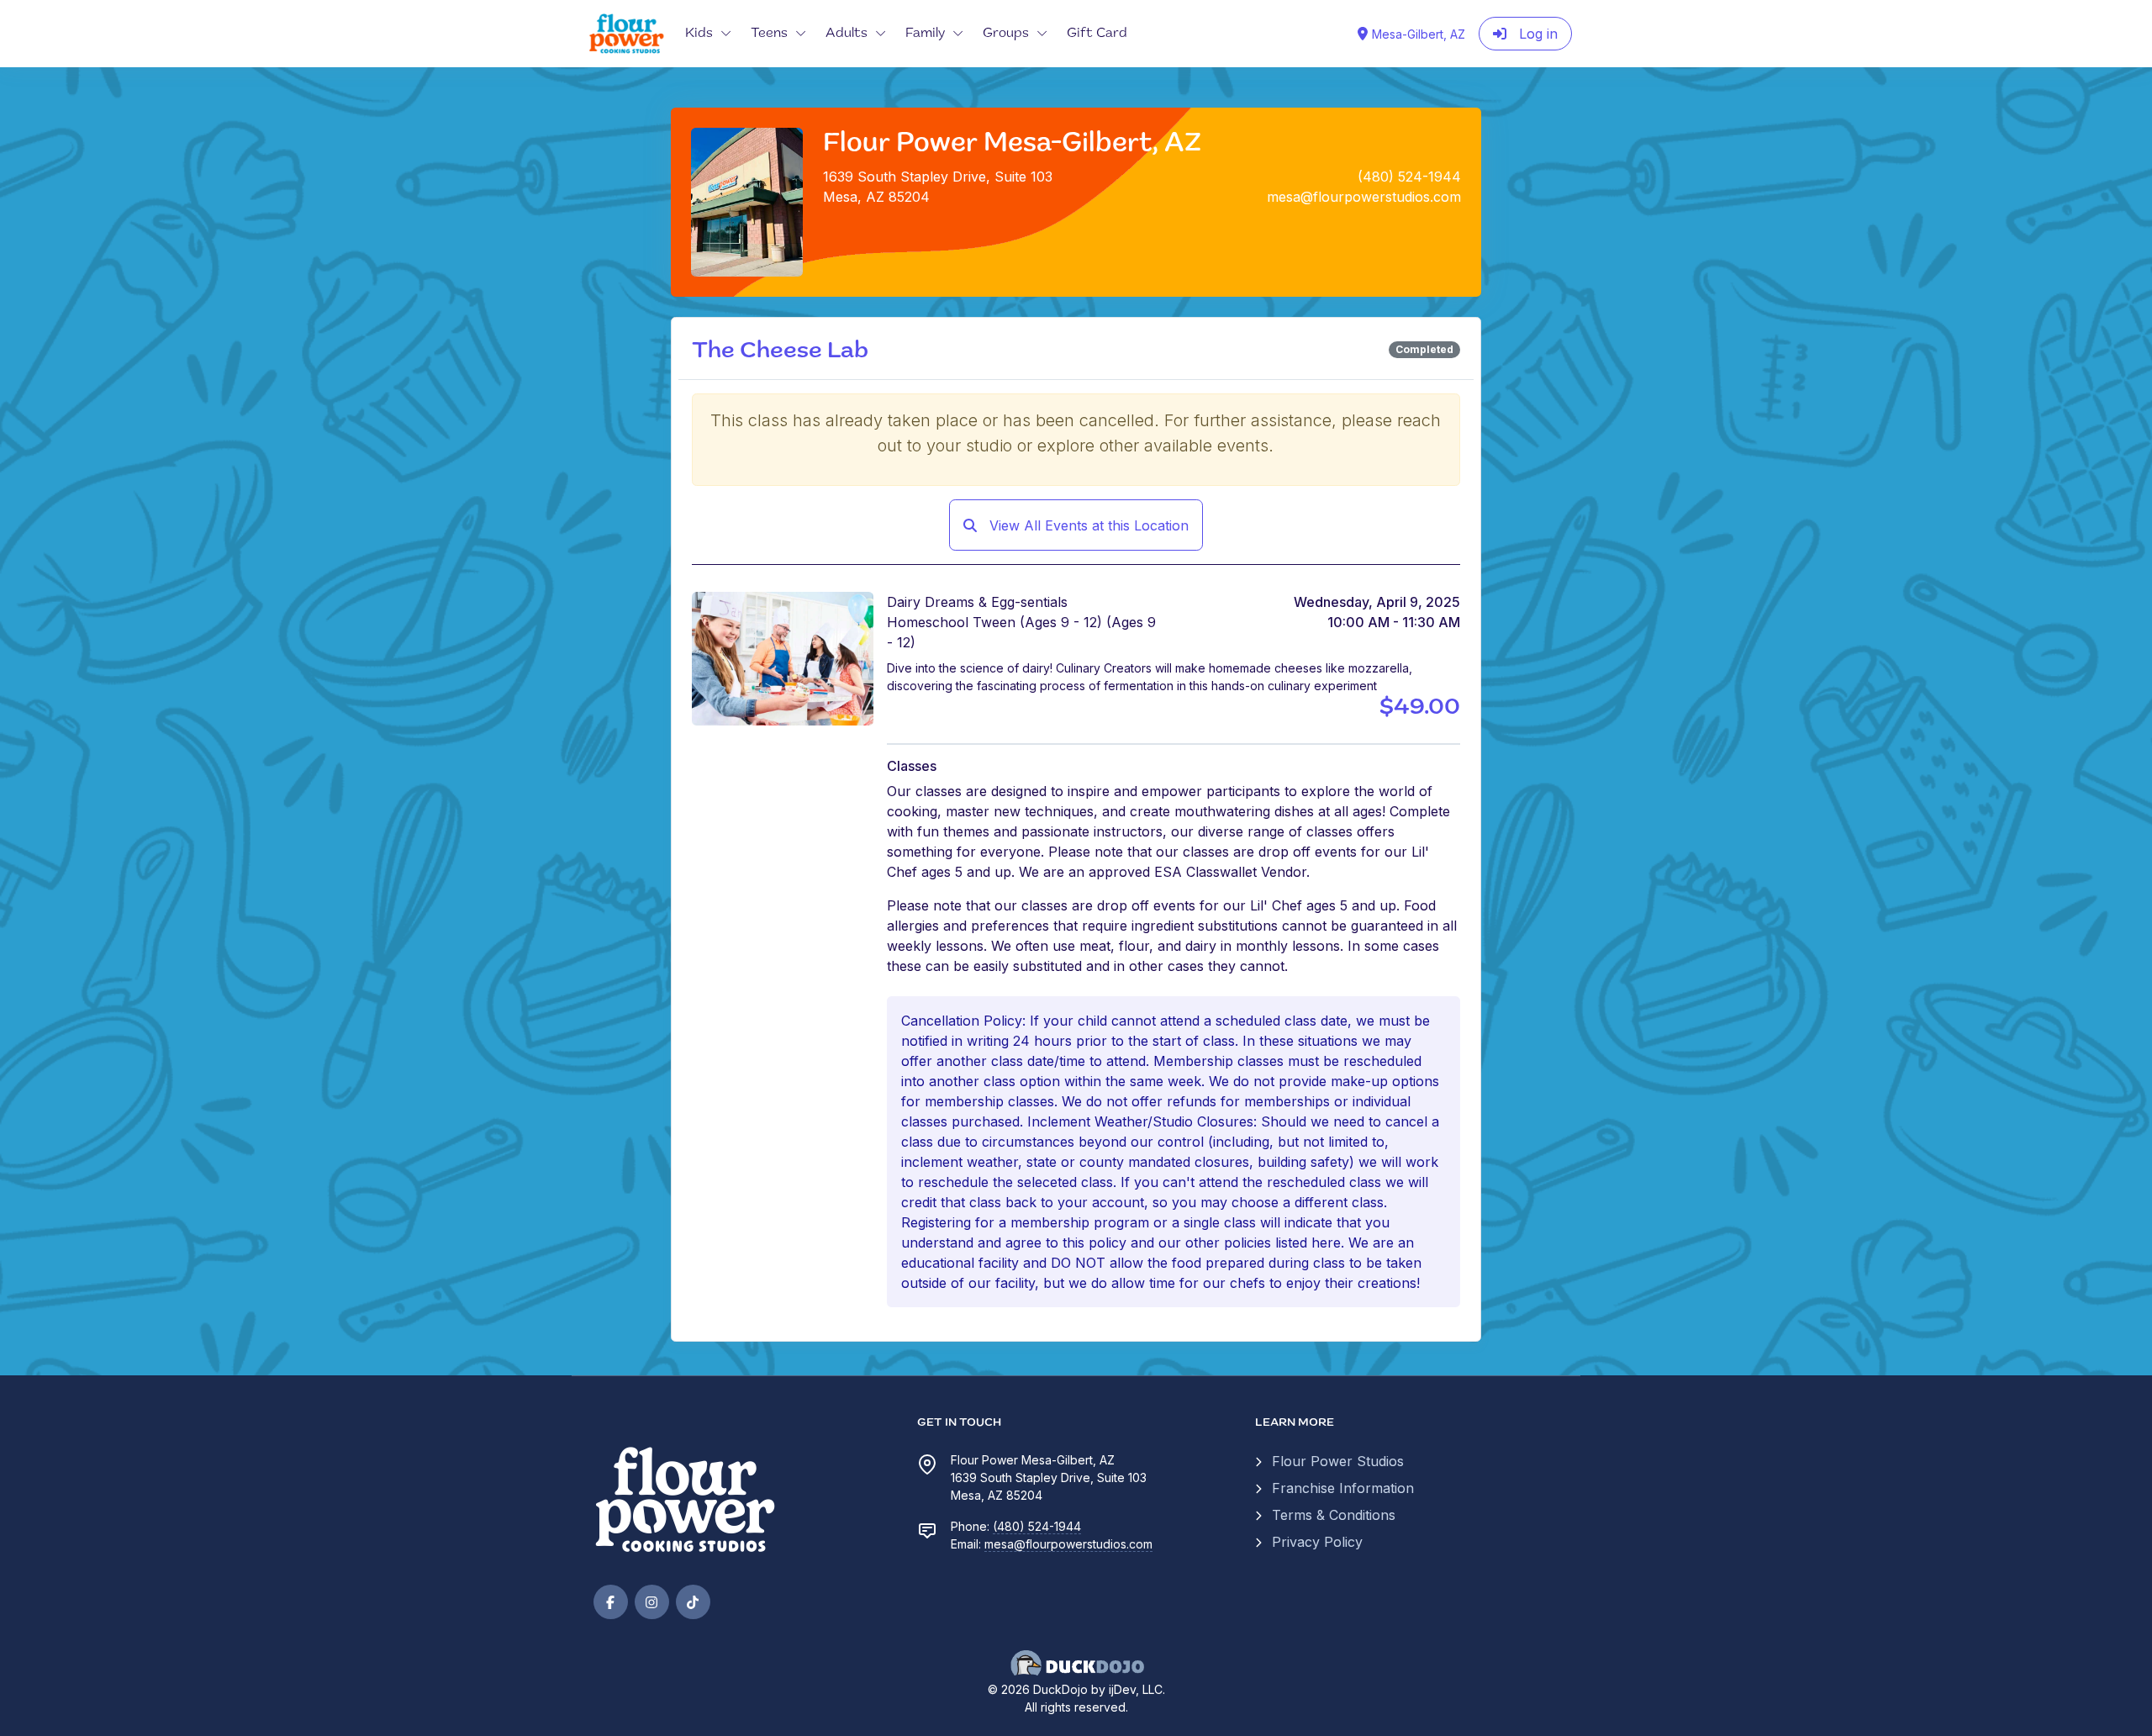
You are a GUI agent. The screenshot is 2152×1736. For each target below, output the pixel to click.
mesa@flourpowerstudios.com (1068, 1544)
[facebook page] (611, 1602)
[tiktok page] (693, 1602)
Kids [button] (699, 34)
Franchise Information (1343, 1488)
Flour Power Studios (1338, 1461)
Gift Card (1097, 34)
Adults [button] (847, 34)
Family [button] (925, 34)
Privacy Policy (1317, 1542)
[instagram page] (652, 1602)
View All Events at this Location (1087, 525)
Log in (1536, 34)
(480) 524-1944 (1037, 1526)
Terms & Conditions (1334, 1515)
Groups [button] (1006, 34)
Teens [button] (769, 34)
